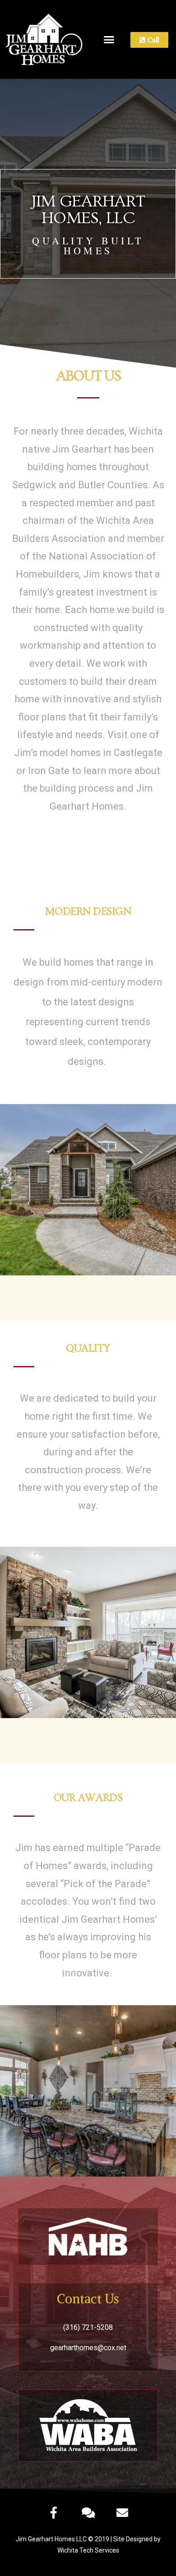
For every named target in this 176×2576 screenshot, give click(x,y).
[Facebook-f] (54, 2512)
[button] (109, 40)
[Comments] (88, 2512)
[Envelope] (122, 2512)
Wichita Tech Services (88, 2550)
